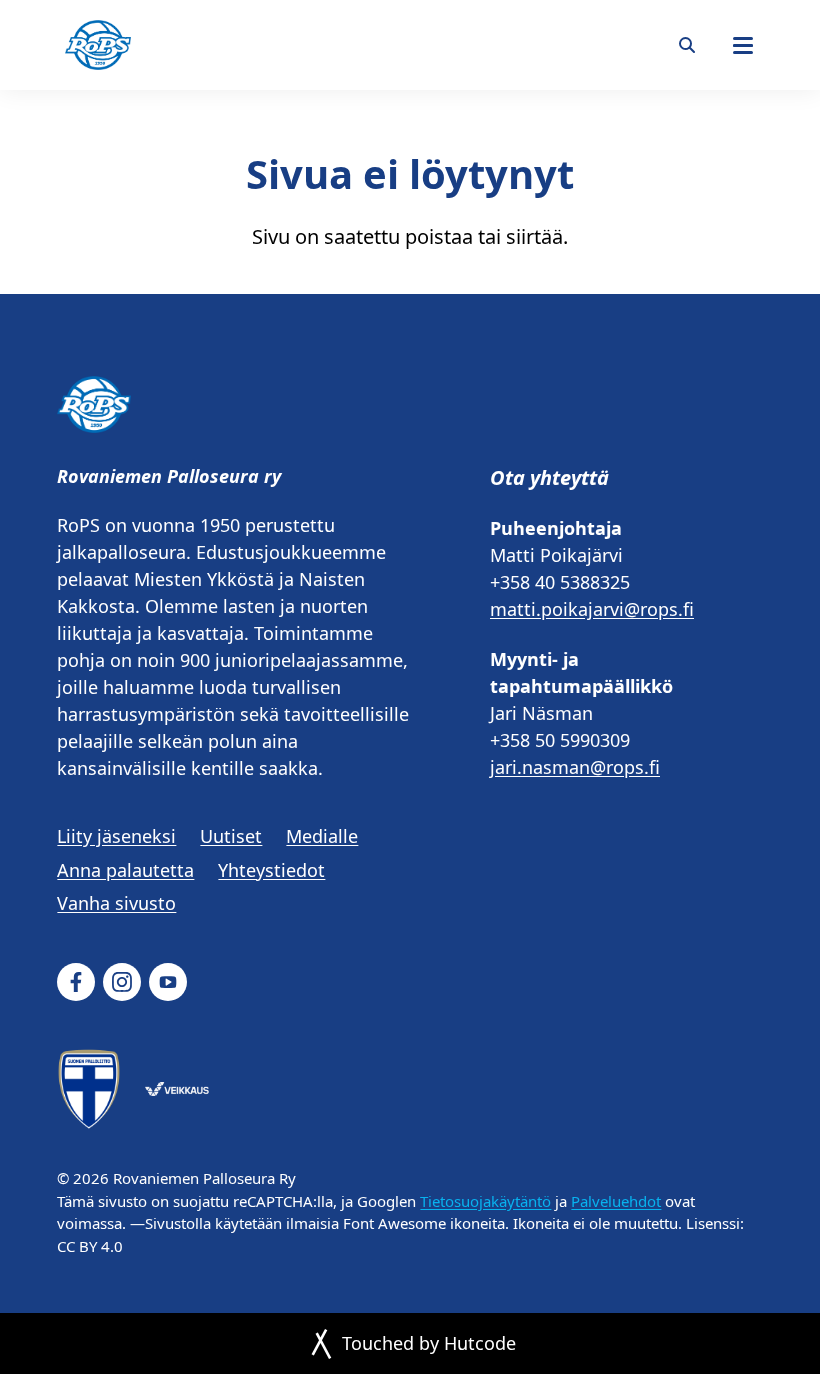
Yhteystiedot (271, 870)
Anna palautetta (125, 870)
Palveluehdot (616, 1201)
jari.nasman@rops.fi (575, 767)
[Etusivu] (98, 45)
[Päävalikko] (743, 45)
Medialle (322, 836)
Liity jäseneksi (116, 836)
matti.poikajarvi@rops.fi (592, 609)
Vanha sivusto (116, 903)
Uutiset (231, 836)
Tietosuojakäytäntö (485, 1201)
